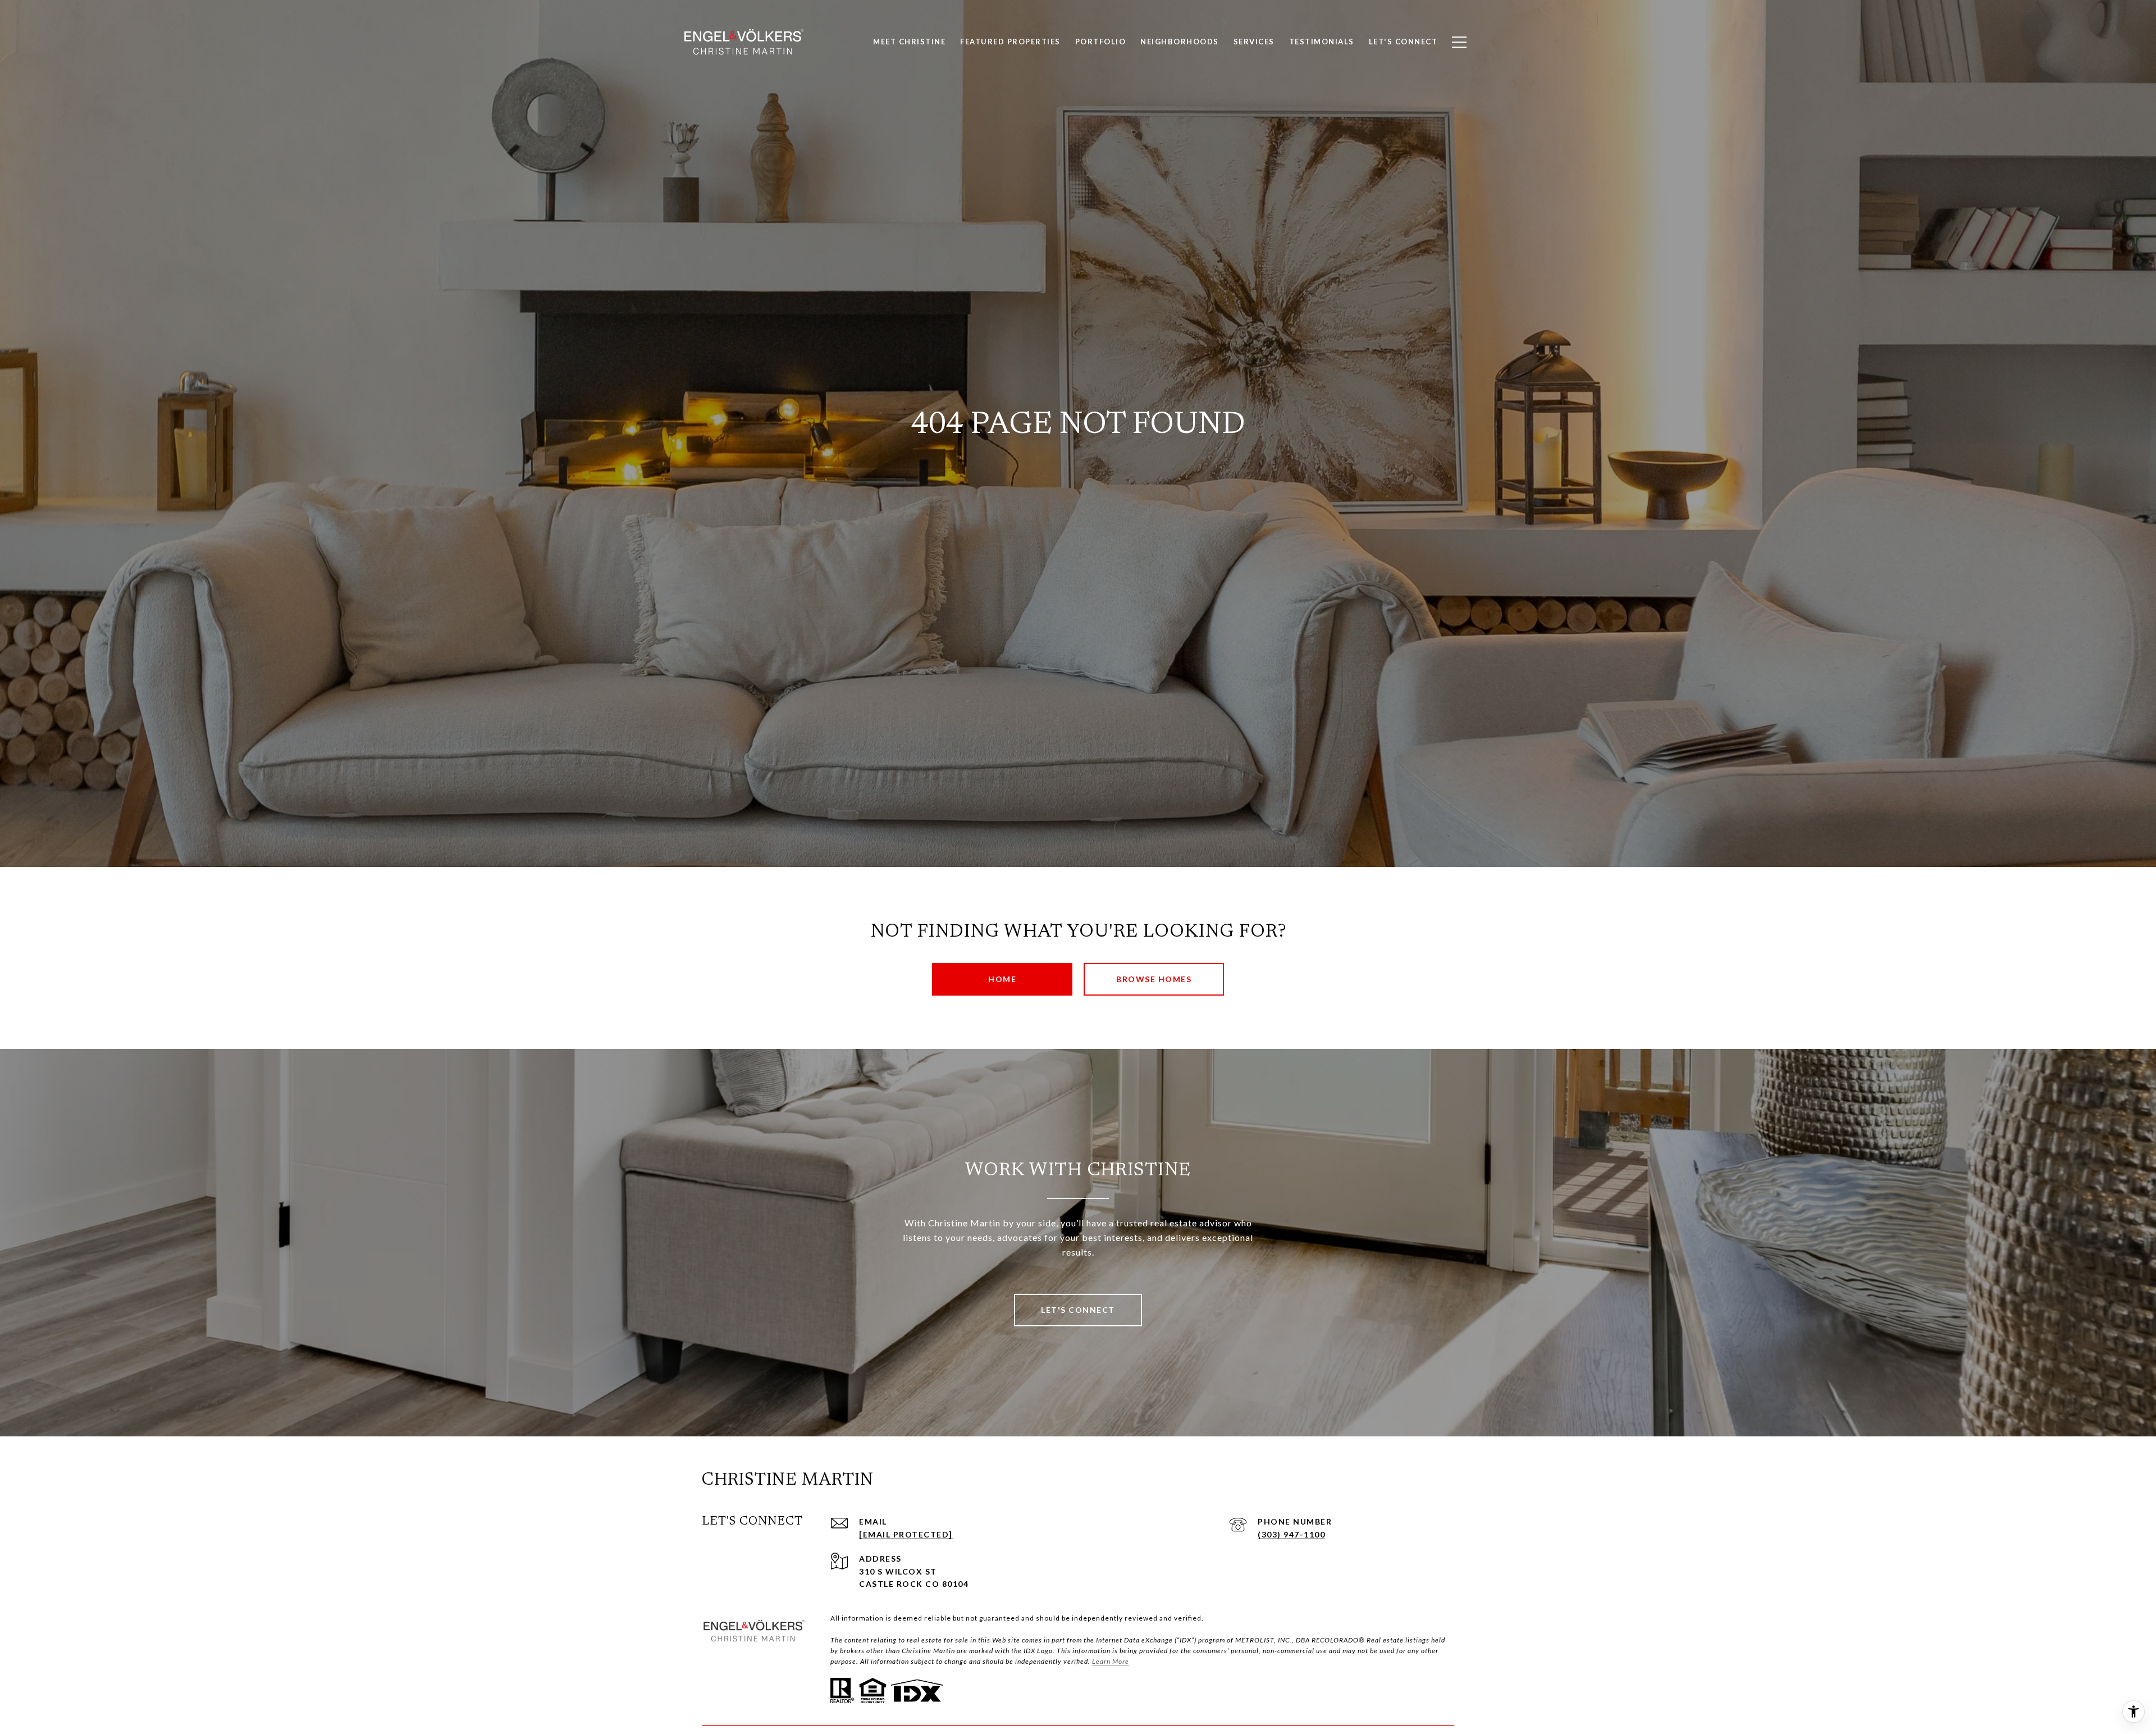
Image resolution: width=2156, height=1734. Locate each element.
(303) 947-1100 (1291, 1534)
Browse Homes (1154, 979)
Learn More (1111, 1661)
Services (1254, 42)
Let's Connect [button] (1078, 1310)
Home (1002, 979)
